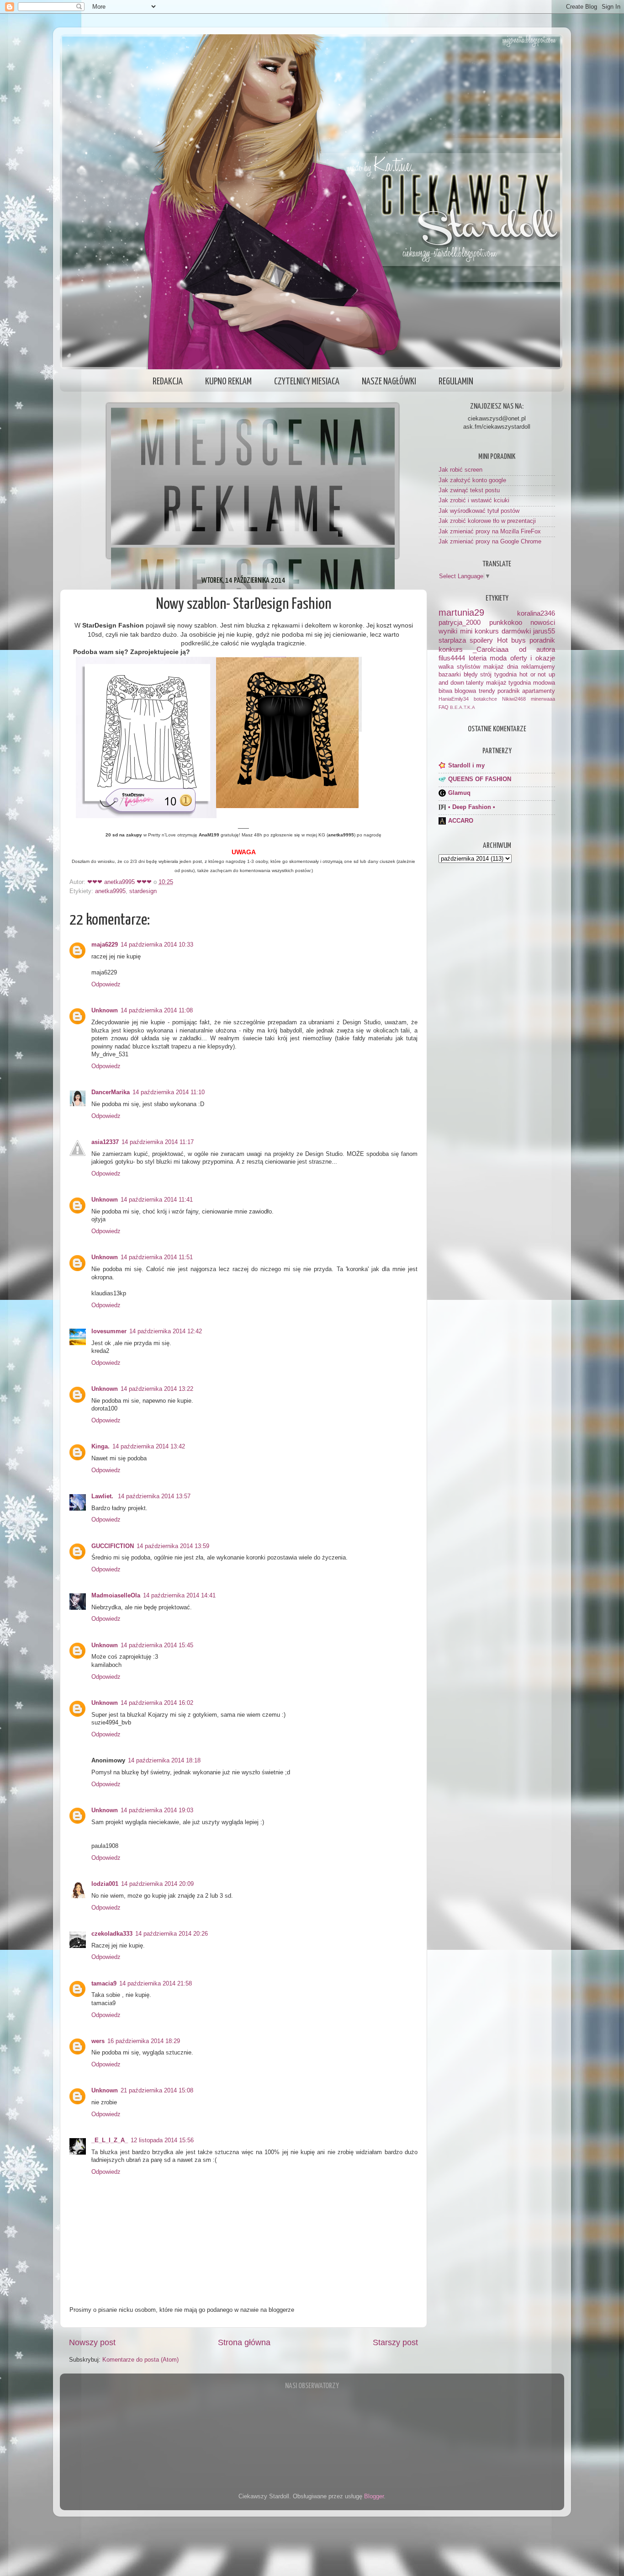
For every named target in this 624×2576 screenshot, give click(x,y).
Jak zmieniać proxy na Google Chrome (490, 542)
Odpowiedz (106, 985)
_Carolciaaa (491, 649)
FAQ (444, 707)
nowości (543, 622)
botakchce (485, 699)
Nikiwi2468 (514, 699)
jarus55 (544, 631)
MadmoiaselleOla (116, 1596)
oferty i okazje (533, 658)
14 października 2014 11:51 (157, 1257)
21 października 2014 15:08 (157, 2091)
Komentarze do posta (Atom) (140, 2360)
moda (498, 658)
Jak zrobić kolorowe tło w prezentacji (487, 521)
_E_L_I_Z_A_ (110, 2140)
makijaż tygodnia (509, 683)
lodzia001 (105, 1884)
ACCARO (461, 821)
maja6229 (105, 945)
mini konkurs (480, 631)
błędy (471, 675)
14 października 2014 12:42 (166, 1331)
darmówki (516, 631)
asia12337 (105, 1142)
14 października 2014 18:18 (164, 1761)
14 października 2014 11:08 (157, 1011)
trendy (487, 691)
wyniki (448, 631)
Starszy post (395, 2342)
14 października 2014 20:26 (172, 1934)
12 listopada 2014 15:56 (162, 2140)
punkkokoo (506, 622)
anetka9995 (110, 891)
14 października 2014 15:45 (157, 1645)
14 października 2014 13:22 (157, 1389)
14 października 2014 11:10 (169, 1092)
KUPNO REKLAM (228, 382)
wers (98, 2041)
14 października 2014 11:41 (157, 1200)
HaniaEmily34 (454, 699)
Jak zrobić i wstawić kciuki (474, 500)
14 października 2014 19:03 (157, 1810)
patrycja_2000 (460, 622)
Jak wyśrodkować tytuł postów (479, 511)
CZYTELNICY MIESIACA (307, 382)
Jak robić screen (460, 470)
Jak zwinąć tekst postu (469, 490)
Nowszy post (92, 2342)
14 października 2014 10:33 (157, 945)
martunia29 (461, 612)
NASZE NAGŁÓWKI (389, 382)
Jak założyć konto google (472, 480)
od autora (537, 649)
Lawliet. (103, 1496)
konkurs (451, 649)
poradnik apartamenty (526, 691)
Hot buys (511, 640)
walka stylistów (459, 667)
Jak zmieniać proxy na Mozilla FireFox (490, 532)
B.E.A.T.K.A (463, 707)
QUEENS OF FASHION (480, 779)
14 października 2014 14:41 (179, 1596)
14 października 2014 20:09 (157, 1884)
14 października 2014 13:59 (173, 1546)
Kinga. (100, 1447)
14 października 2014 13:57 (154, 1496)
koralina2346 (536, 613)
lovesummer (109, 1331)
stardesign (143, 891)
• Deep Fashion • (472, 807)
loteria (478, 658)
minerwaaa (543, 699)
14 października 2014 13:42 (149, 1447)
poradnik (542, 640)
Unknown (105, 1011)
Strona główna (244, 2342)
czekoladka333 (112, 1934)
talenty (475, 683)
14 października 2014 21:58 (156, 1984)
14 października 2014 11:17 (158, 1142)
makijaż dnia (501, 667)
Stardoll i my (466, 766)
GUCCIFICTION (113, 1546)
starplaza (452, 640)
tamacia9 (104, 1984)
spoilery (481, 640)
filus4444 (452, 658)
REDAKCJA (168, 382)
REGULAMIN (456, 382)
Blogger (374, 2496)
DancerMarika (111, 1092)
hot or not (533, 675)
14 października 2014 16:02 (157, 1703)
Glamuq (459, 793)
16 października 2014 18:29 (144, 2041)
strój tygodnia (498, 675)
